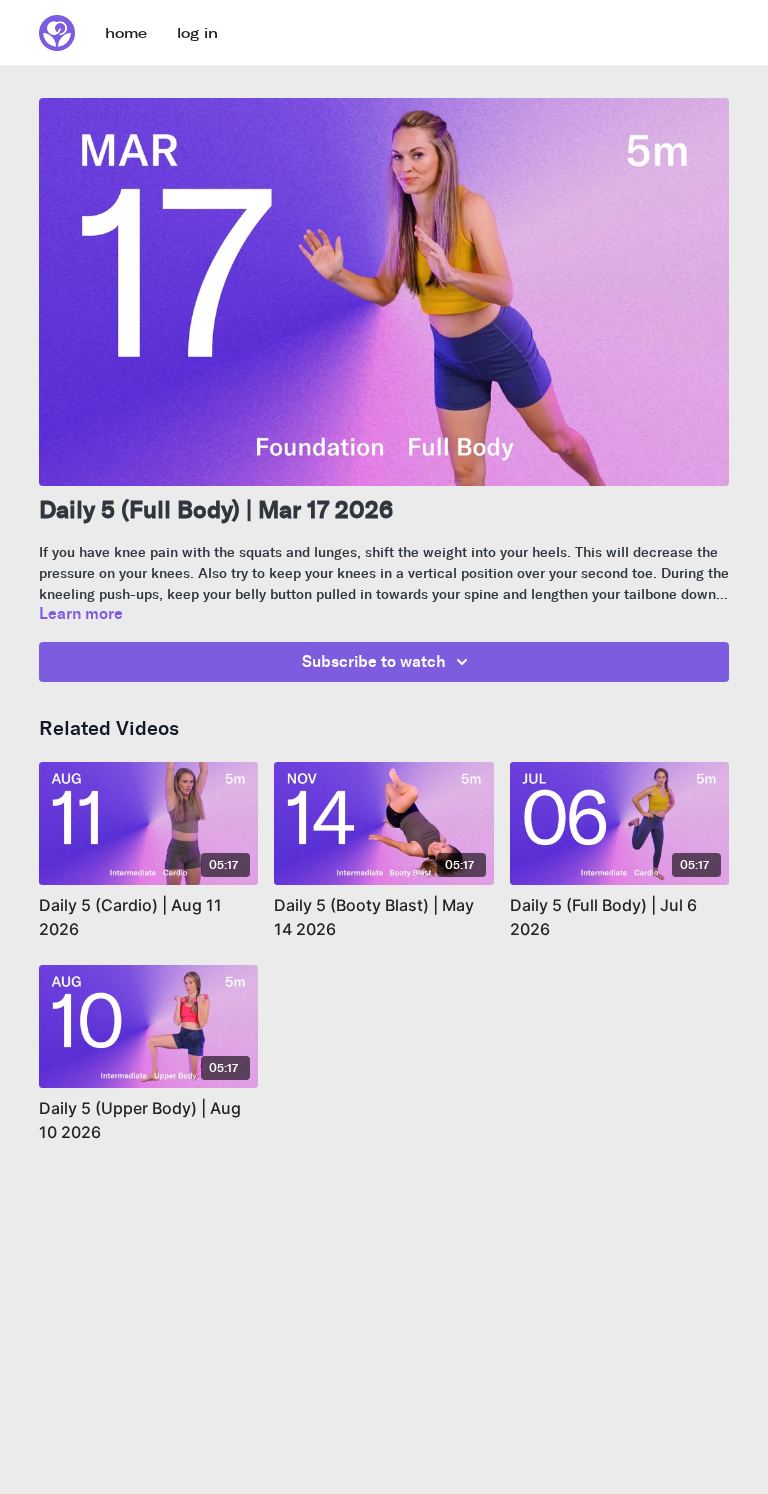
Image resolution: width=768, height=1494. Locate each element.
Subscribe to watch (374, 661)
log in (197, 33)
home (126, 33)
